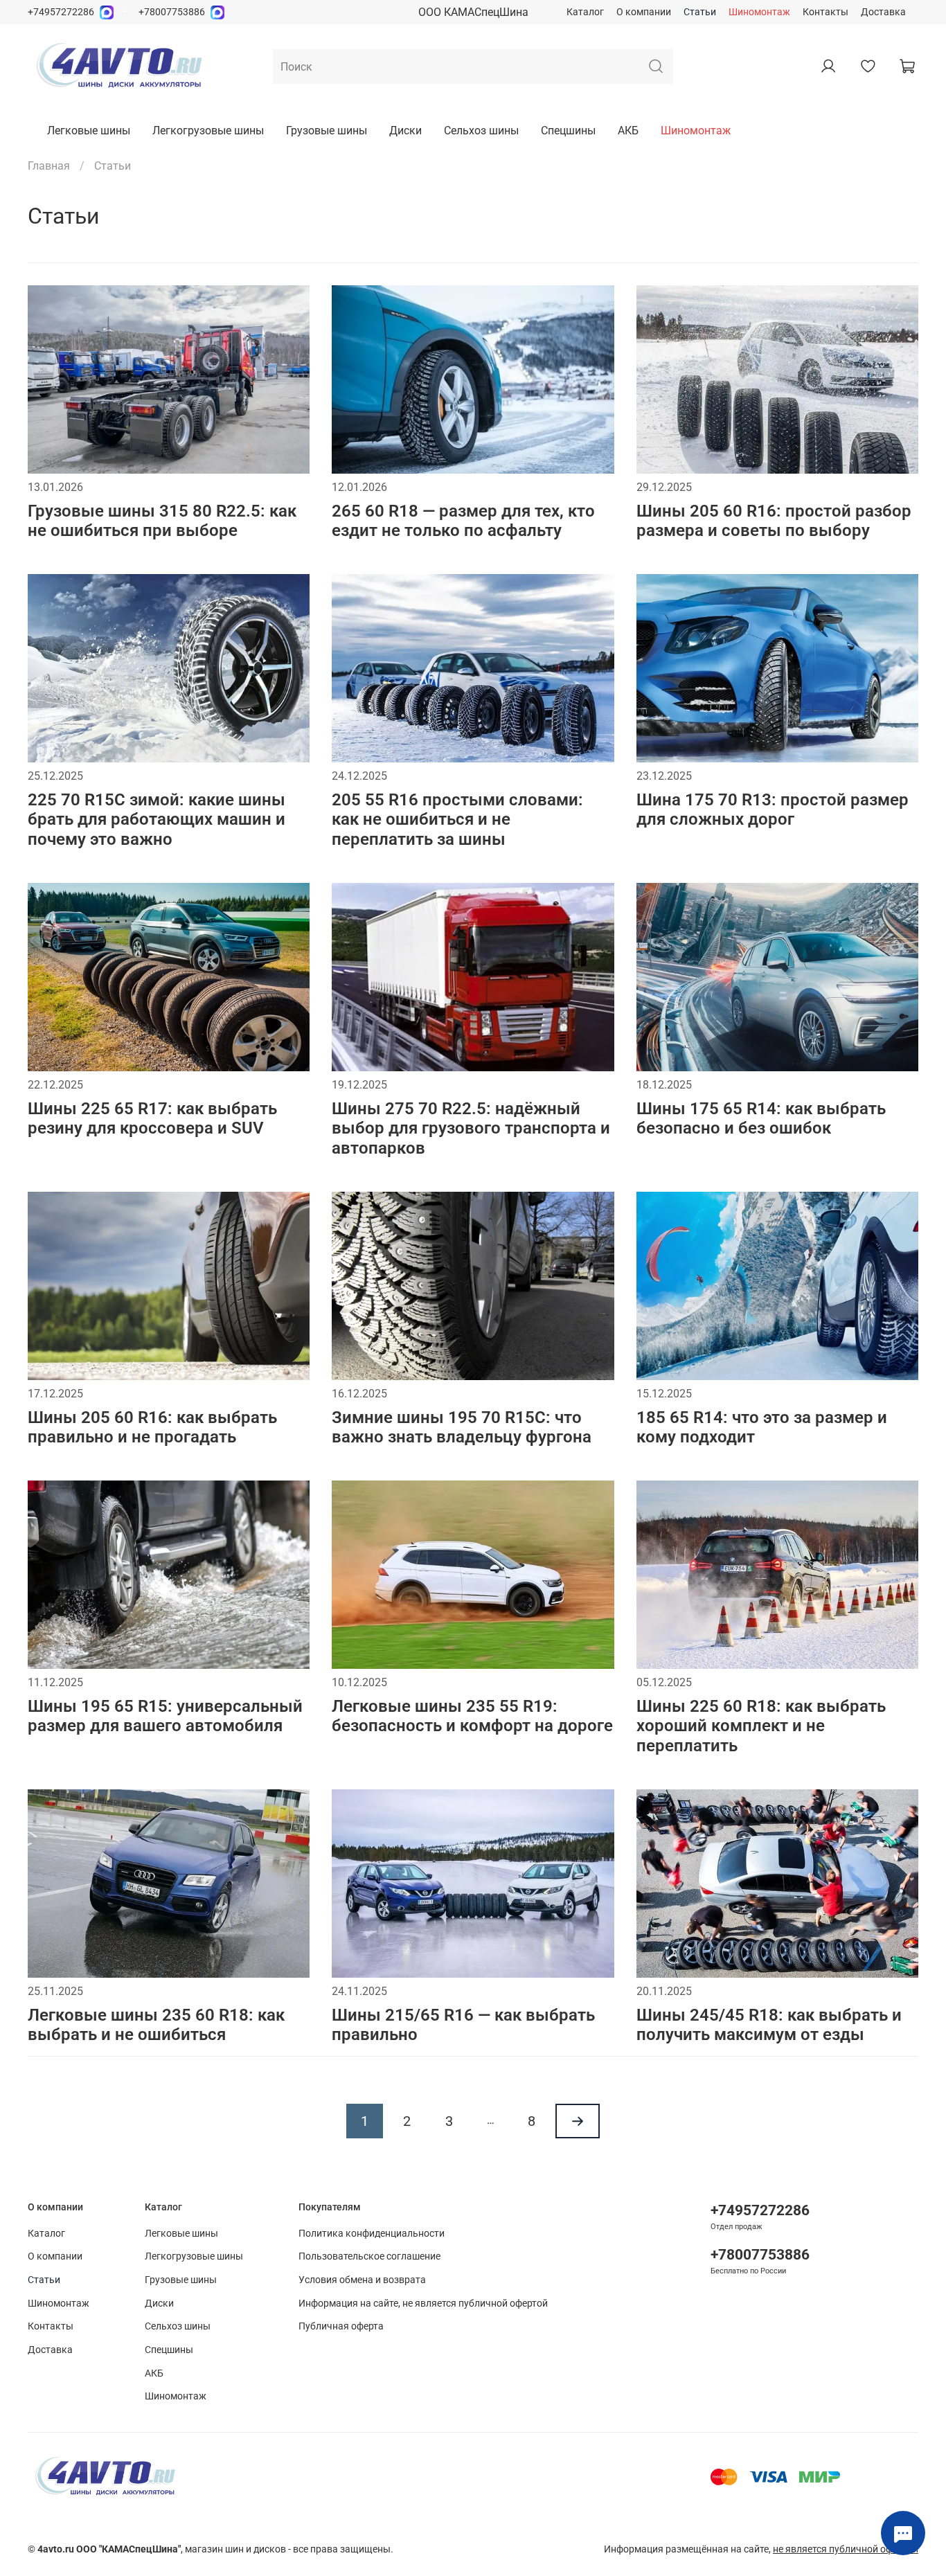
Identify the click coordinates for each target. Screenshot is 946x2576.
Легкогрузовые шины (208, 131)
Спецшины (568, 131)
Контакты (825, 12)
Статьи (700, 12)
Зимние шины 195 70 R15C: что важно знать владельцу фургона (462, 1428)
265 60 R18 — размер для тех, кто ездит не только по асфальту (463, 521)
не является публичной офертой (846, 2549)
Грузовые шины (327, 131)
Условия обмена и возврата (362, 2280)
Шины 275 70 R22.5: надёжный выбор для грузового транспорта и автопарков (471, 1129)
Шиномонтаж (759, 12)
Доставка (883, 12)
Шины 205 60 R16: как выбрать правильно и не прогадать (152, 1428)
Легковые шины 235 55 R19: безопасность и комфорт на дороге (472, 1716)
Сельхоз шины (481, 131)
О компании (644, 12)
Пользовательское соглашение (369, 2256)
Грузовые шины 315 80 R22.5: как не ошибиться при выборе (162, 521)
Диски (405, 131)
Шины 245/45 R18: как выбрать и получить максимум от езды (769, 2025)
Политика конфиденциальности (372, 2234)
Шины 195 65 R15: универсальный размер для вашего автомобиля (165, 1716)
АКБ (628, 131)
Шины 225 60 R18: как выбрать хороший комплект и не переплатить (761, 1726)
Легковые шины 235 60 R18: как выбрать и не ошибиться (156, 2025)
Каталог (585, 12)
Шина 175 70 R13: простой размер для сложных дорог (773, 810)
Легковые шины (89, 131)
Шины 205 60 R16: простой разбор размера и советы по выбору (774, 521)
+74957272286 (61, 12)
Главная (49, 166)
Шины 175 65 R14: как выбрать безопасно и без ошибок (761, 1119)
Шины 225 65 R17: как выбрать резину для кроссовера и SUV (152, 1119)
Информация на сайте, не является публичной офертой (423, 2304)
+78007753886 (172, 12)
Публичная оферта (341, 2326)
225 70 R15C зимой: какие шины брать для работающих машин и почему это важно (157, 820)
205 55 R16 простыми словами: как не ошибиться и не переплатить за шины (457, 820)
